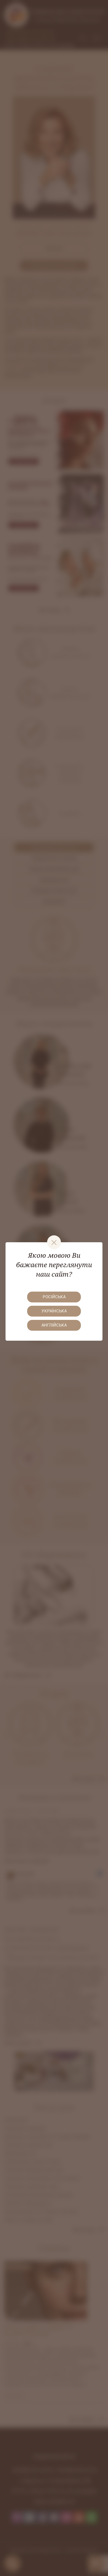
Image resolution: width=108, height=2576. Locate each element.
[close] (54, 1242)
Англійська (54, 1325)
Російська (54, 1297)
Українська (54, 1311)
